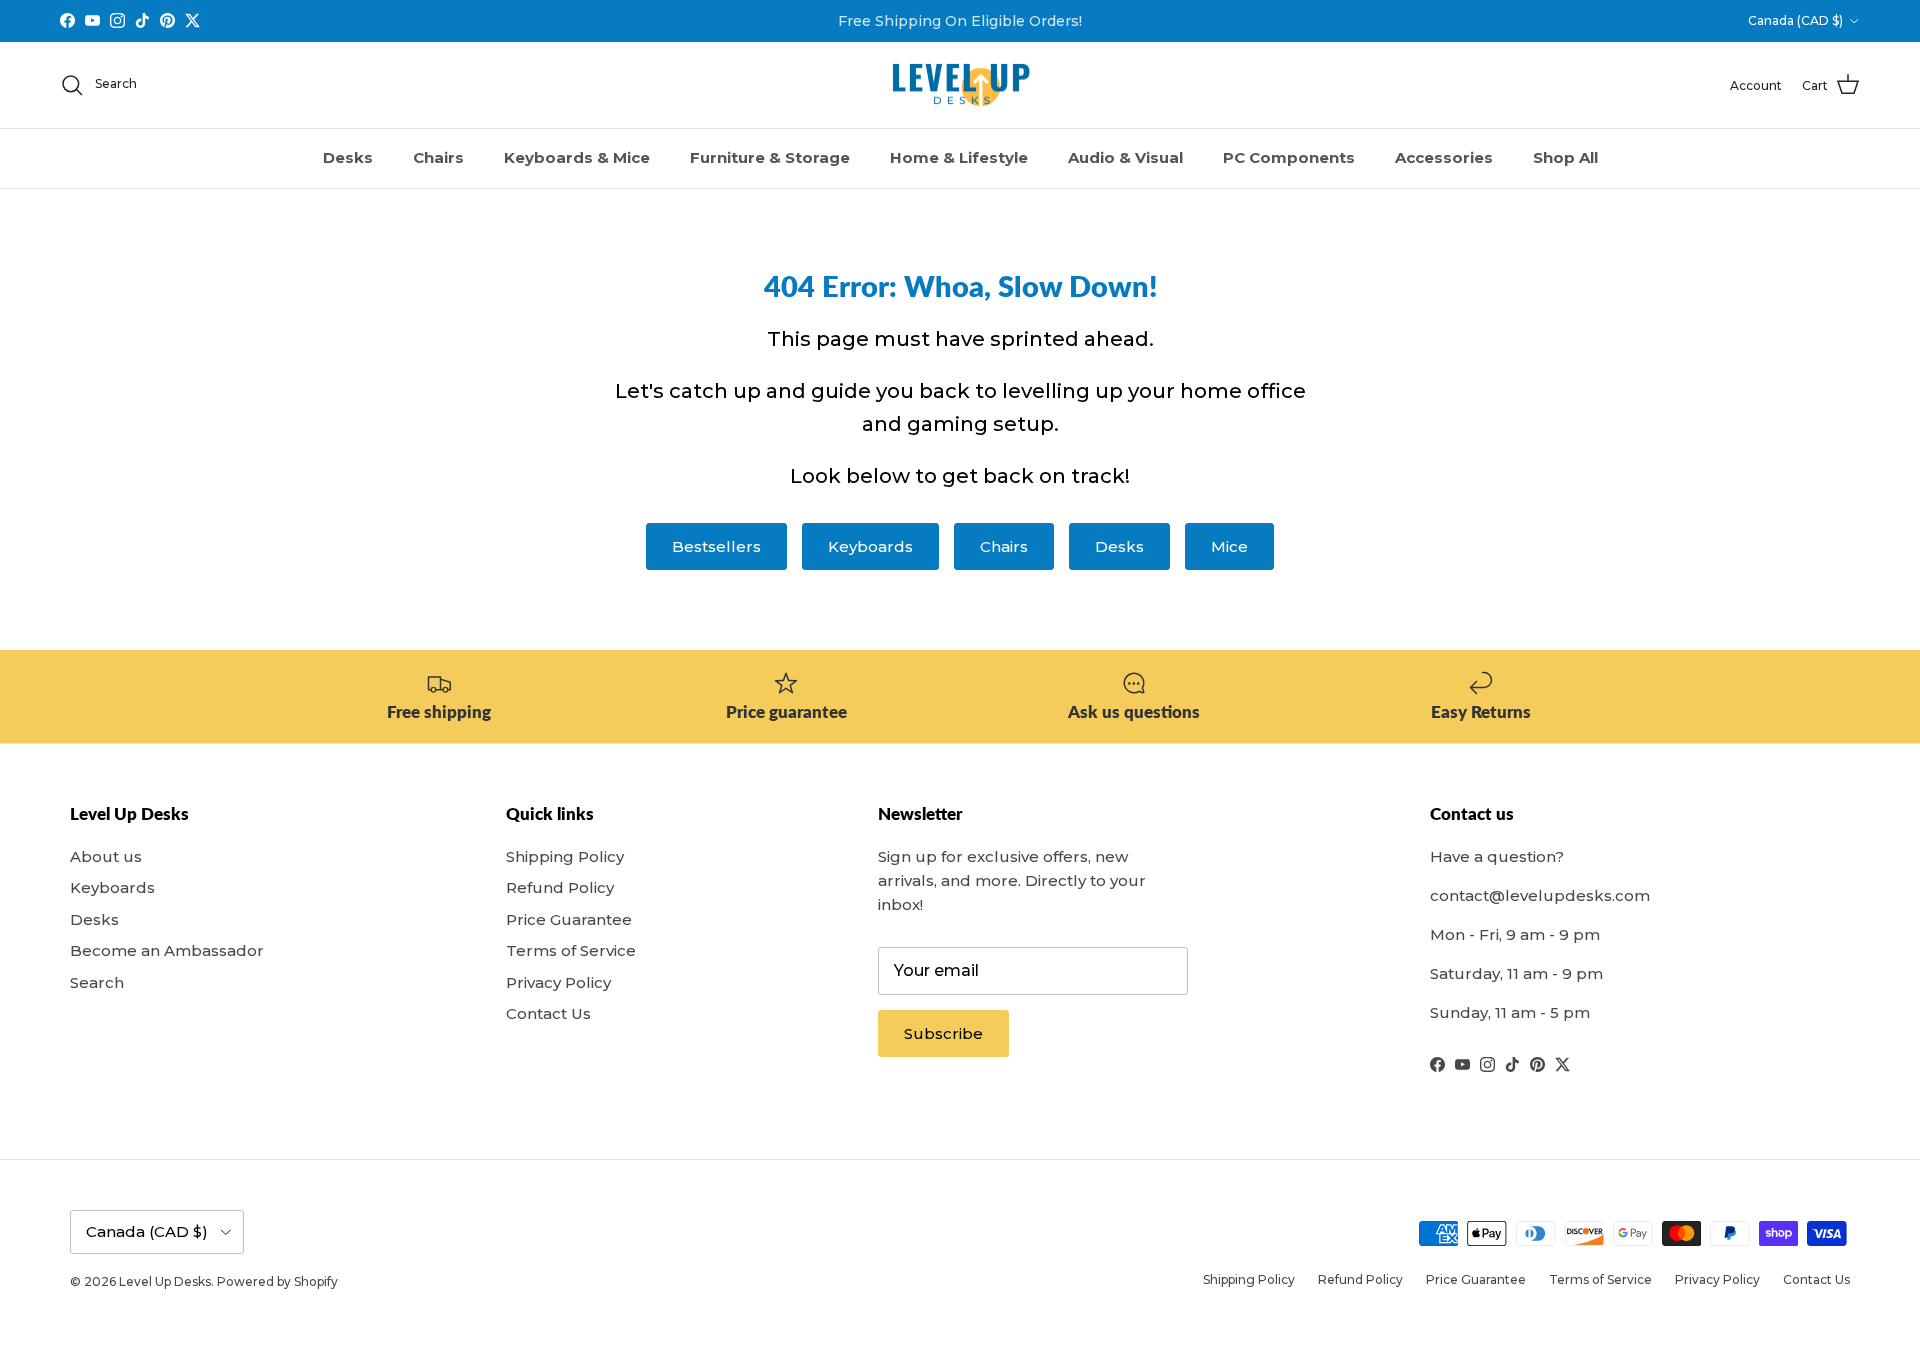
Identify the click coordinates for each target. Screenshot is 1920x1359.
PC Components (1289, 157)
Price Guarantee (569, 919)
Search (97, 982)
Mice (1229, 546)
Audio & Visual (1125, 157)
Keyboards (870, 546)
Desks (348, 157)
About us (106, 856)
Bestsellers (716, 546)
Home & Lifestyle (959, 157)
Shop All (1565, 157)
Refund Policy (560, 887)
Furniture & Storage (770, 157)
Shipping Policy (565, 856)
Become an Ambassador (167, 950)
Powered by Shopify (277, 1281)
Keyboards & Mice (577, 157)
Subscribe (943, 1033)
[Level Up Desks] (960, 85)
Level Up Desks (165, 1281)
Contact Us (548, 1013)
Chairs (438, 157)
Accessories (1444, 157)
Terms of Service (571, 950)
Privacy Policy (558, 982)
